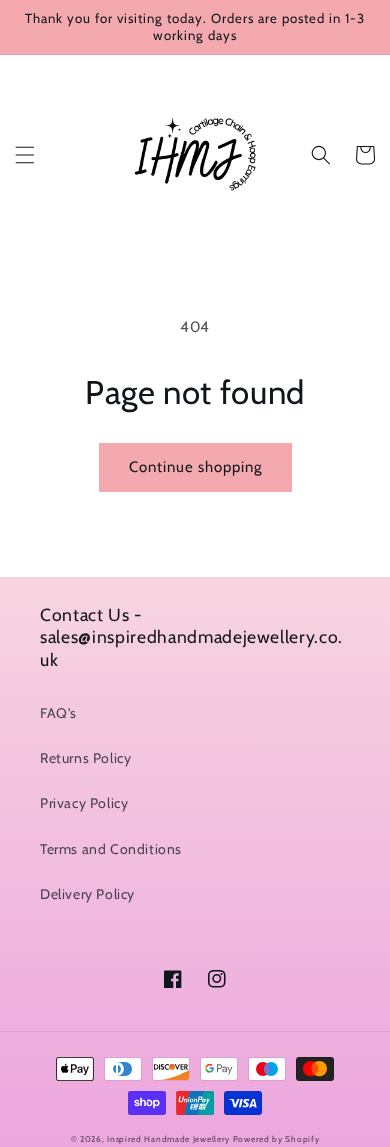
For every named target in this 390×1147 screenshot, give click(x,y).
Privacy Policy (84, 803)
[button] (25, 155)
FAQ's (58, 713)
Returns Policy (85, 758)
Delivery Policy (87, 894)
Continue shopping (195, 467)
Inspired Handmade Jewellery (168, 1139)
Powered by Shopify (276, 1139)
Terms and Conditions (111, 849)
